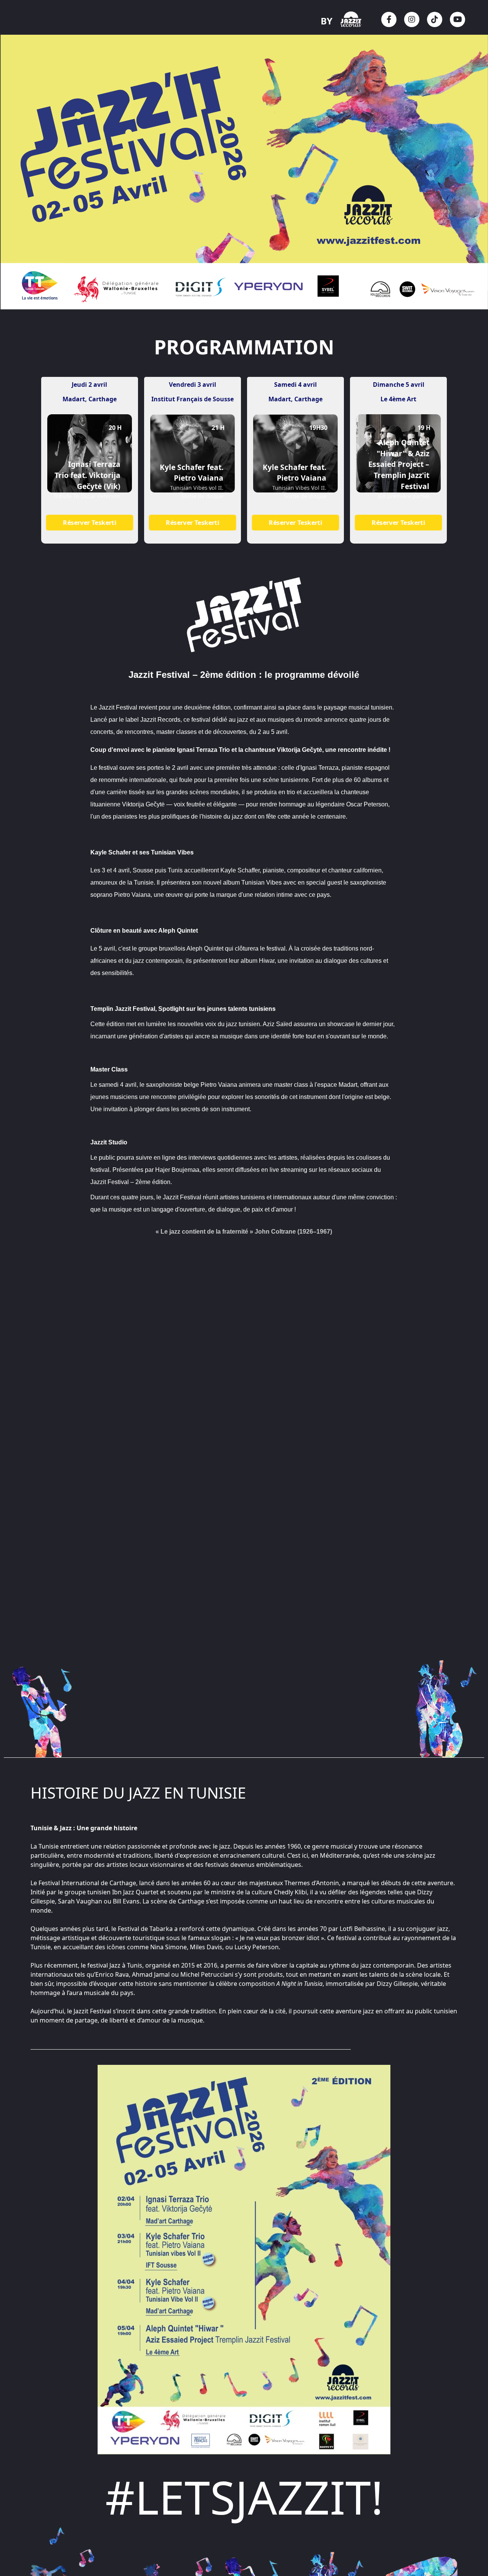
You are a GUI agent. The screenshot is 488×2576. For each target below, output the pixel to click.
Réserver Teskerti (90, 523)
